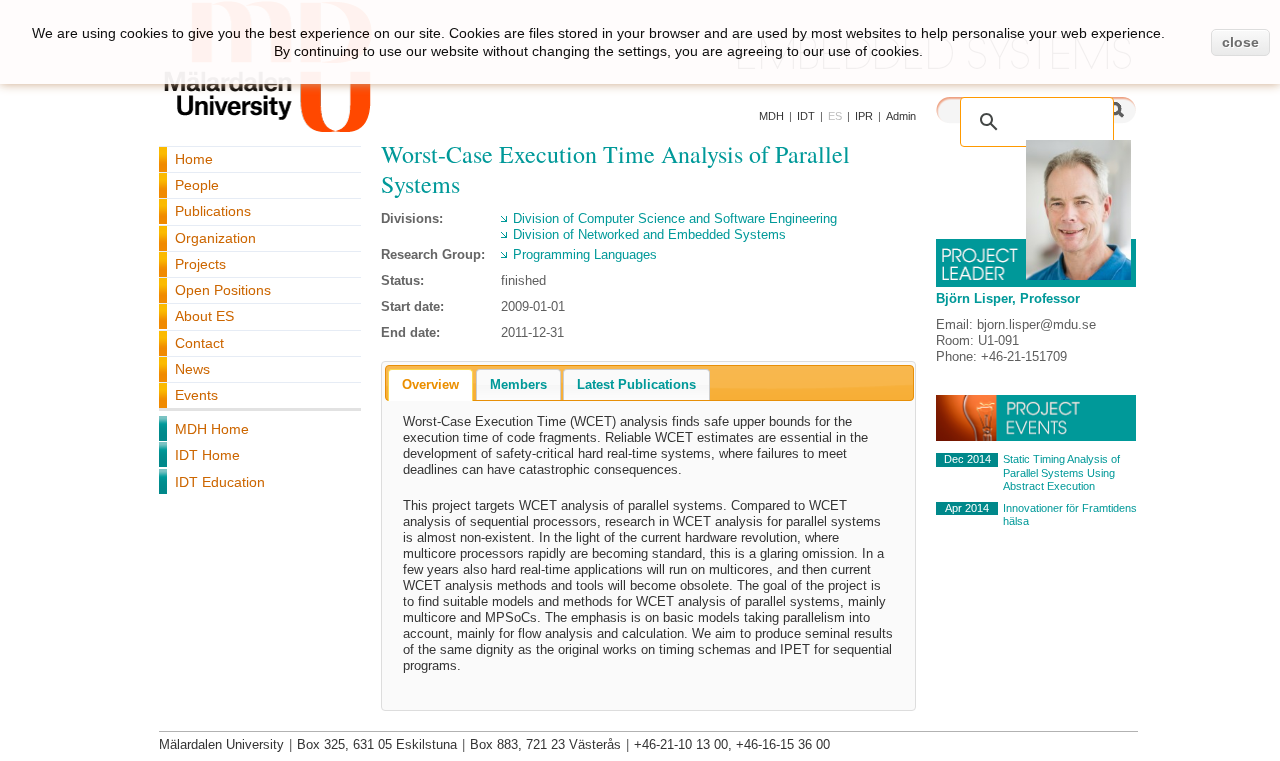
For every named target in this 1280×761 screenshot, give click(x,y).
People (197, 185)
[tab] (430, 385)
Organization (215, 238)
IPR (864, 116)
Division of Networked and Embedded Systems (649, 234)
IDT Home (207, 455)
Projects (200, 264)
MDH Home (212, 429)
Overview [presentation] (430, 384)
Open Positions (223, 290)
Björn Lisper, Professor (1008, 298)
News (192, 369)
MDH (771, 116)
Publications (213, 211)
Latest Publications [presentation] (636, 384)
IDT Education (220, 482)
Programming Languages (585, 254)
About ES (204, 316)
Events (196, 395)
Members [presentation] (518, 384)
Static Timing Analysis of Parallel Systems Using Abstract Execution (1061, 472)
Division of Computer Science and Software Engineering (675, 218)
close (1240, 42)
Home (194, 159)
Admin (901, 116)
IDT (806, 116)
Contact (199, 343)
